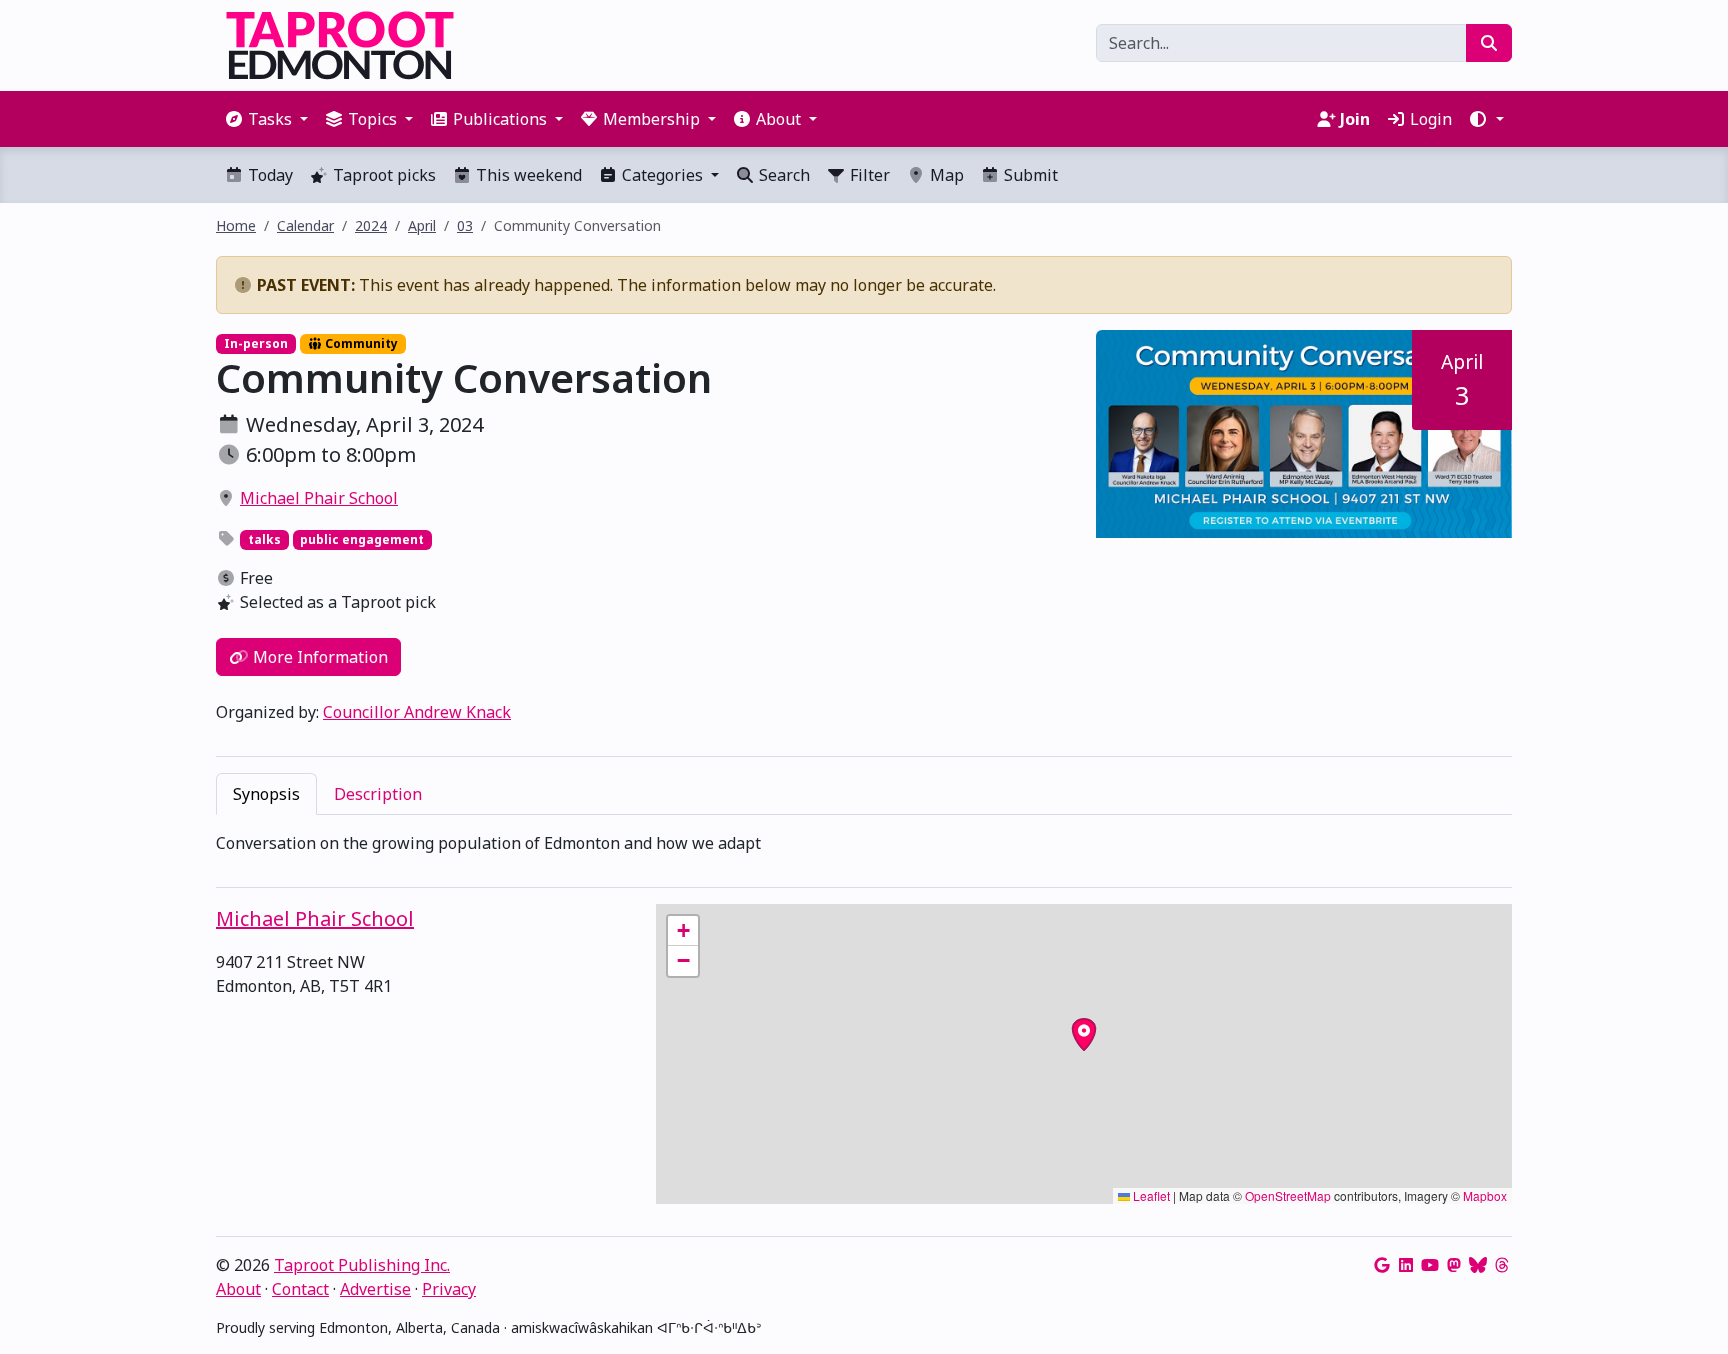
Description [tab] (378, 794)
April (422, 225)
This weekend (527, 175)
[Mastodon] (1454, 1265)
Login (1429, 119)
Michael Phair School (319, 498)
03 (465, 225)
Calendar (305, 225)
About (238, 1289)
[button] (1486, 119)
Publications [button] (500, 119)
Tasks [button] (270, 119)
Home (236, 225)
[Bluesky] (1478, 1265)
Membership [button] (651, 119)
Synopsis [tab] (266, 794)
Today (268, 175)
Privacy (449, 1289)
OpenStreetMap (1288, 1195)
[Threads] (1502, 1265)
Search (782, 175)
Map (945, 175)
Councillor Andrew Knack (417, 712)
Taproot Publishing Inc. (362, 1265)
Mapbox (1485, 1195)
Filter (868, 175)
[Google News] (1382, 1265)
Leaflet (1150, 1195)
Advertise (375, 1289)
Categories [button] (662, 175)
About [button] (778, 119)
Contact (300, 1289)
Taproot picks (382, 175)
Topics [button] (372, 119)
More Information (318, 657)
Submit (1029, 175)
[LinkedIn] (1406, 1265)
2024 (371, 225)
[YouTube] (1430, 1265)
